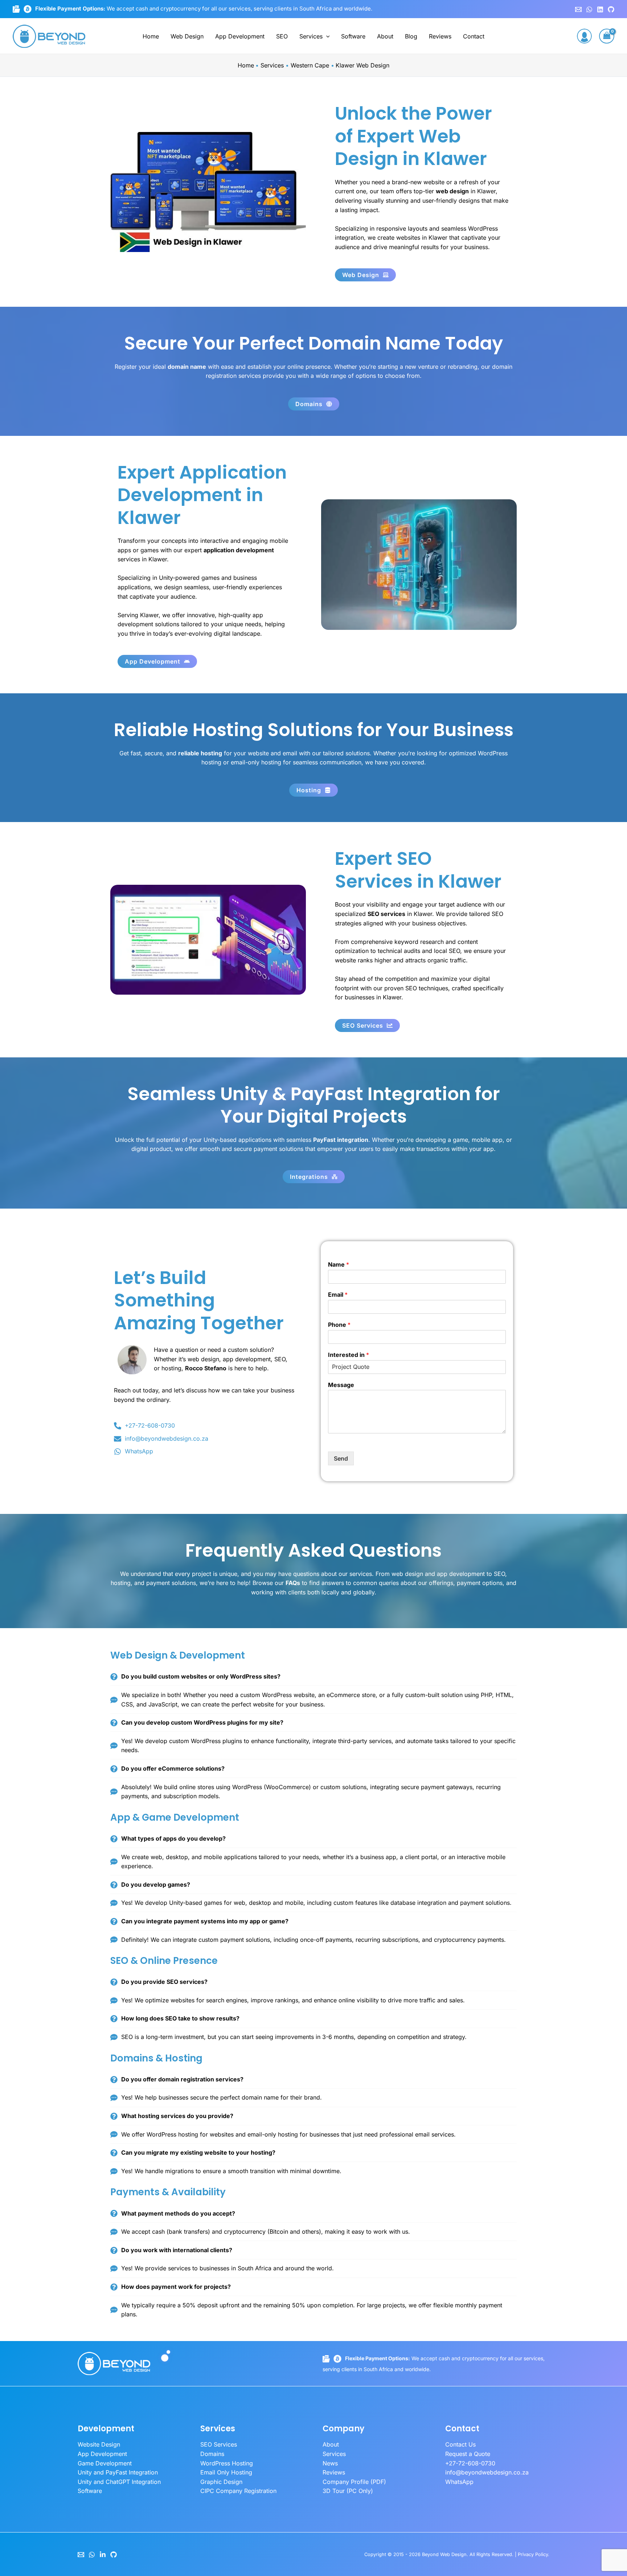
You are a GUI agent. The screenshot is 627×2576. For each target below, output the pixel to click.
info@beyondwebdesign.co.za (487, 2472)
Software (353, 36)
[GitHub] (611, 9)
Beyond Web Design (444, 2554)
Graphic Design (221, 2482)
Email (338, 1295)
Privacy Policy (533, 2554)
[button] (326, 36)
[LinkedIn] (103, 2555)
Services (311, 36)
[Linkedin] (600, 9)
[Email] (81, 2555)
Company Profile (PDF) (354, 2482)
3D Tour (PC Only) (348, 2491)
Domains (212, 2454)
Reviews (440, 36)
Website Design (99, 2444)
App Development (240, 36)
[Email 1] (578, 9)
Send (341, 1458)
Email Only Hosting (226, 2472)
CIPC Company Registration (238, 2491)
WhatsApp (459, 2482)
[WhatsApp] (589, 9)
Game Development (105, 2463)
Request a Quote (468, 2454)
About (385, 36)
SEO (282, 36)
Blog (411, 36)
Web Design (187, 36)
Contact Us (460, 2444)
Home (151, 36)
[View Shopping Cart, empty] (607, 36)
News (330, 2463)
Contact (474, 36)
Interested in (349, 1355)
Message (341, 1385)
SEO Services (219, 2444)
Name (339, 1264)
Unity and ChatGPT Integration (119, 2482)
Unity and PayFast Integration (118, 2472)
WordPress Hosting (227, 2463)
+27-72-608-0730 (470, 2463)
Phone (339, 1325)
